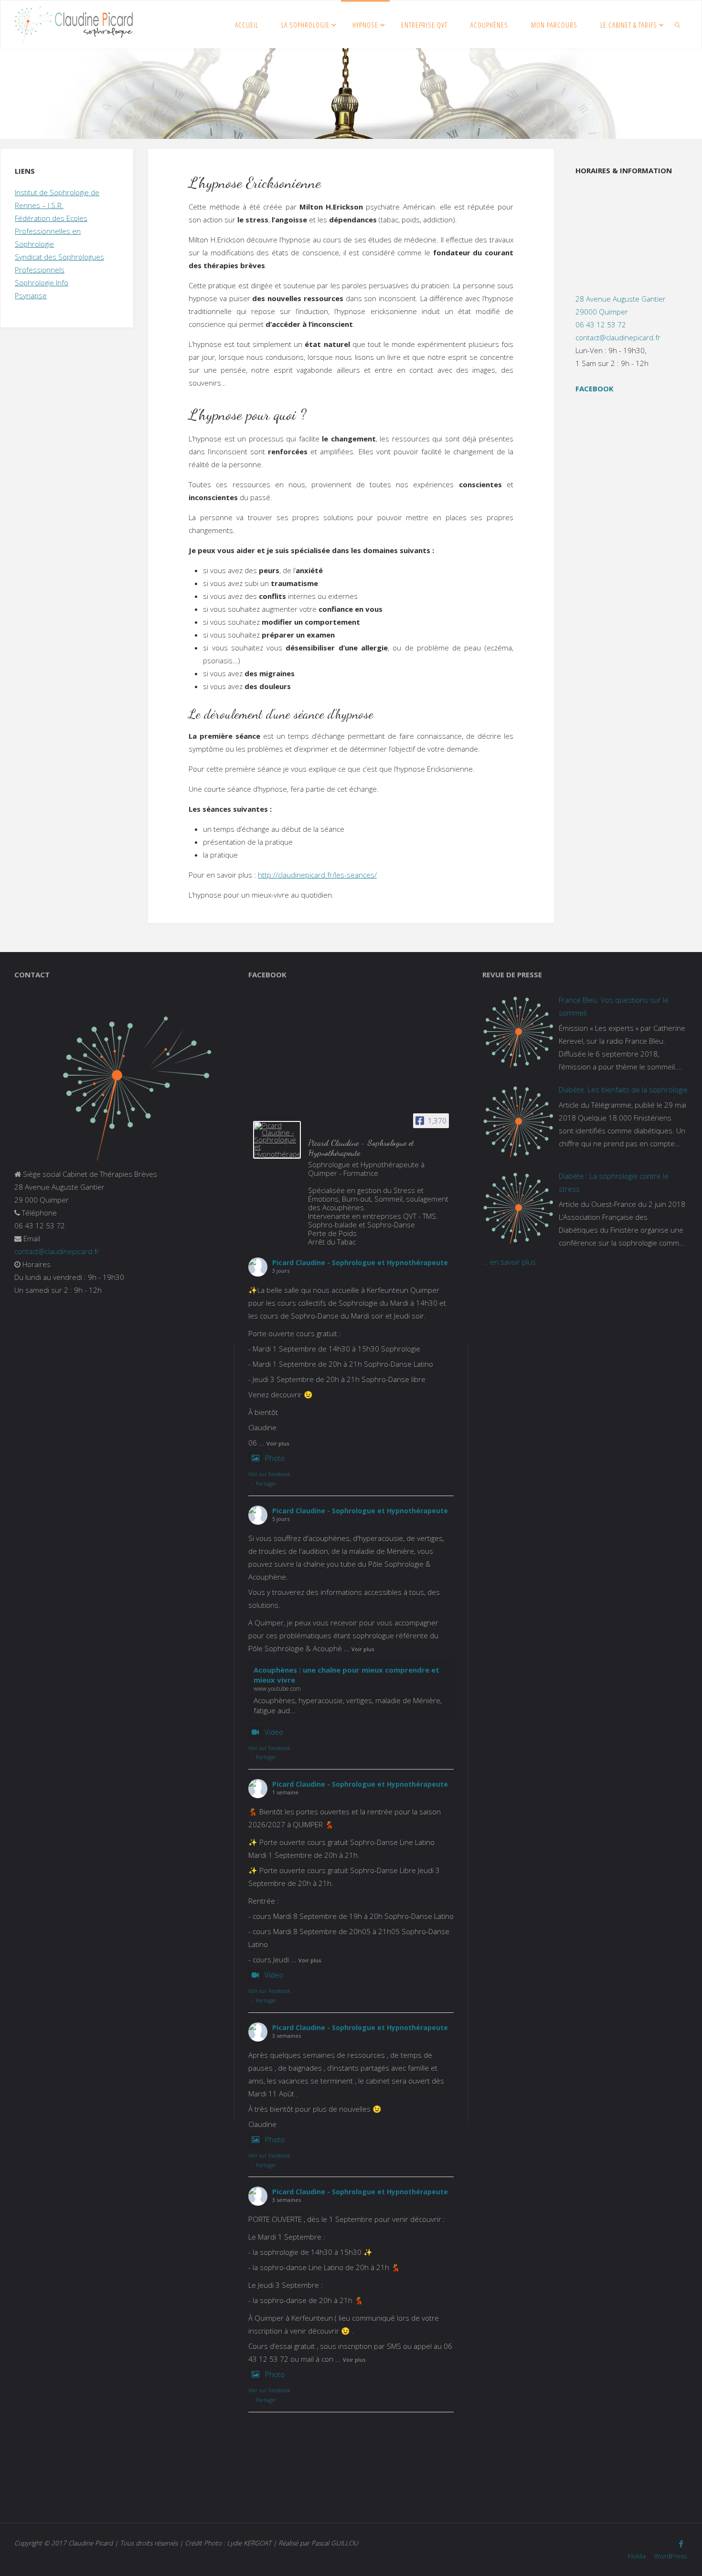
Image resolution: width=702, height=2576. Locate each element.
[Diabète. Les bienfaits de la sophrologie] (518, 1121)
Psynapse (31, 295)
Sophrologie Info (42, 283)
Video (274, 1732)
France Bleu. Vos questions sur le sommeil (614, 1006)
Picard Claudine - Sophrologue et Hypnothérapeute (360, 1262)
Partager (266, 1483)
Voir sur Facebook (269, 1474)
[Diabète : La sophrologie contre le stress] (518, 1208)
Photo (275, 1458)
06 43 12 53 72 (601, 325)
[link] (678, 24)
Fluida (636, 2556)
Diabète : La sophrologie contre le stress (614, 1182)
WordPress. (671, 2556)
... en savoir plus (509, 1262)
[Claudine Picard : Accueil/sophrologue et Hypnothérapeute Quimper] (74, 24)
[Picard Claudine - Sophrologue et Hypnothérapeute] (277, 1140)
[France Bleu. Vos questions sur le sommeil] (518, 1032)
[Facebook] (681, 2544)
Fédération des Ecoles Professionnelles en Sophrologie (51, 231)
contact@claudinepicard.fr (618, 337)
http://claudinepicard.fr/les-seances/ (317, 875)
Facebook (595, 388)
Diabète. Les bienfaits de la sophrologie (623, 1089)
